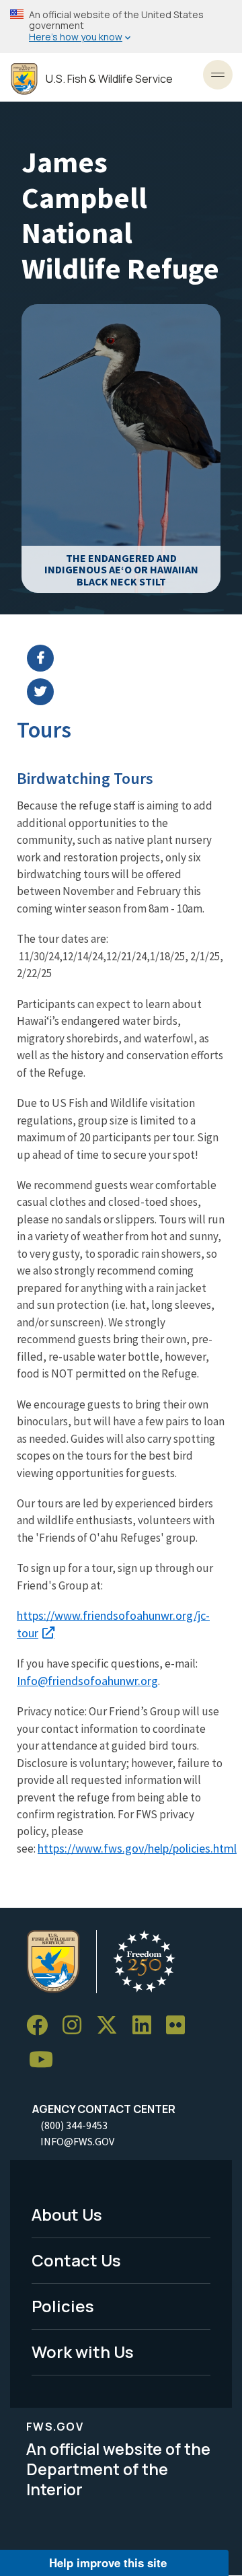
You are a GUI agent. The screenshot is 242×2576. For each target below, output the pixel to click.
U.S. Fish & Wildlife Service (109, 79)
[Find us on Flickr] (180, 2025)
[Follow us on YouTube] (46, 2060)
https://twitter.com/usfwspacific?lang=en (129, 692)
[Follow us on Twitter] (112, 2025)
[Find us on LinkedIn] (147, 2025)
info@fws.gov (77, 2141)
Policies (63, 2306)
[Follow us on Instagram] (77, 2025)
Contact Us (76, 2260)
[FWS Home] (24, 79)
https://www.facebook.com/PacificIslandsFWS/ (129, 658)
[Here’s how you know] (121, 27)
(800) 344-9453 (74, 2125)
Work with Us (83, 2352)
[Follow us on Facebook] (42, 2025)
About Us (67, 2214)
